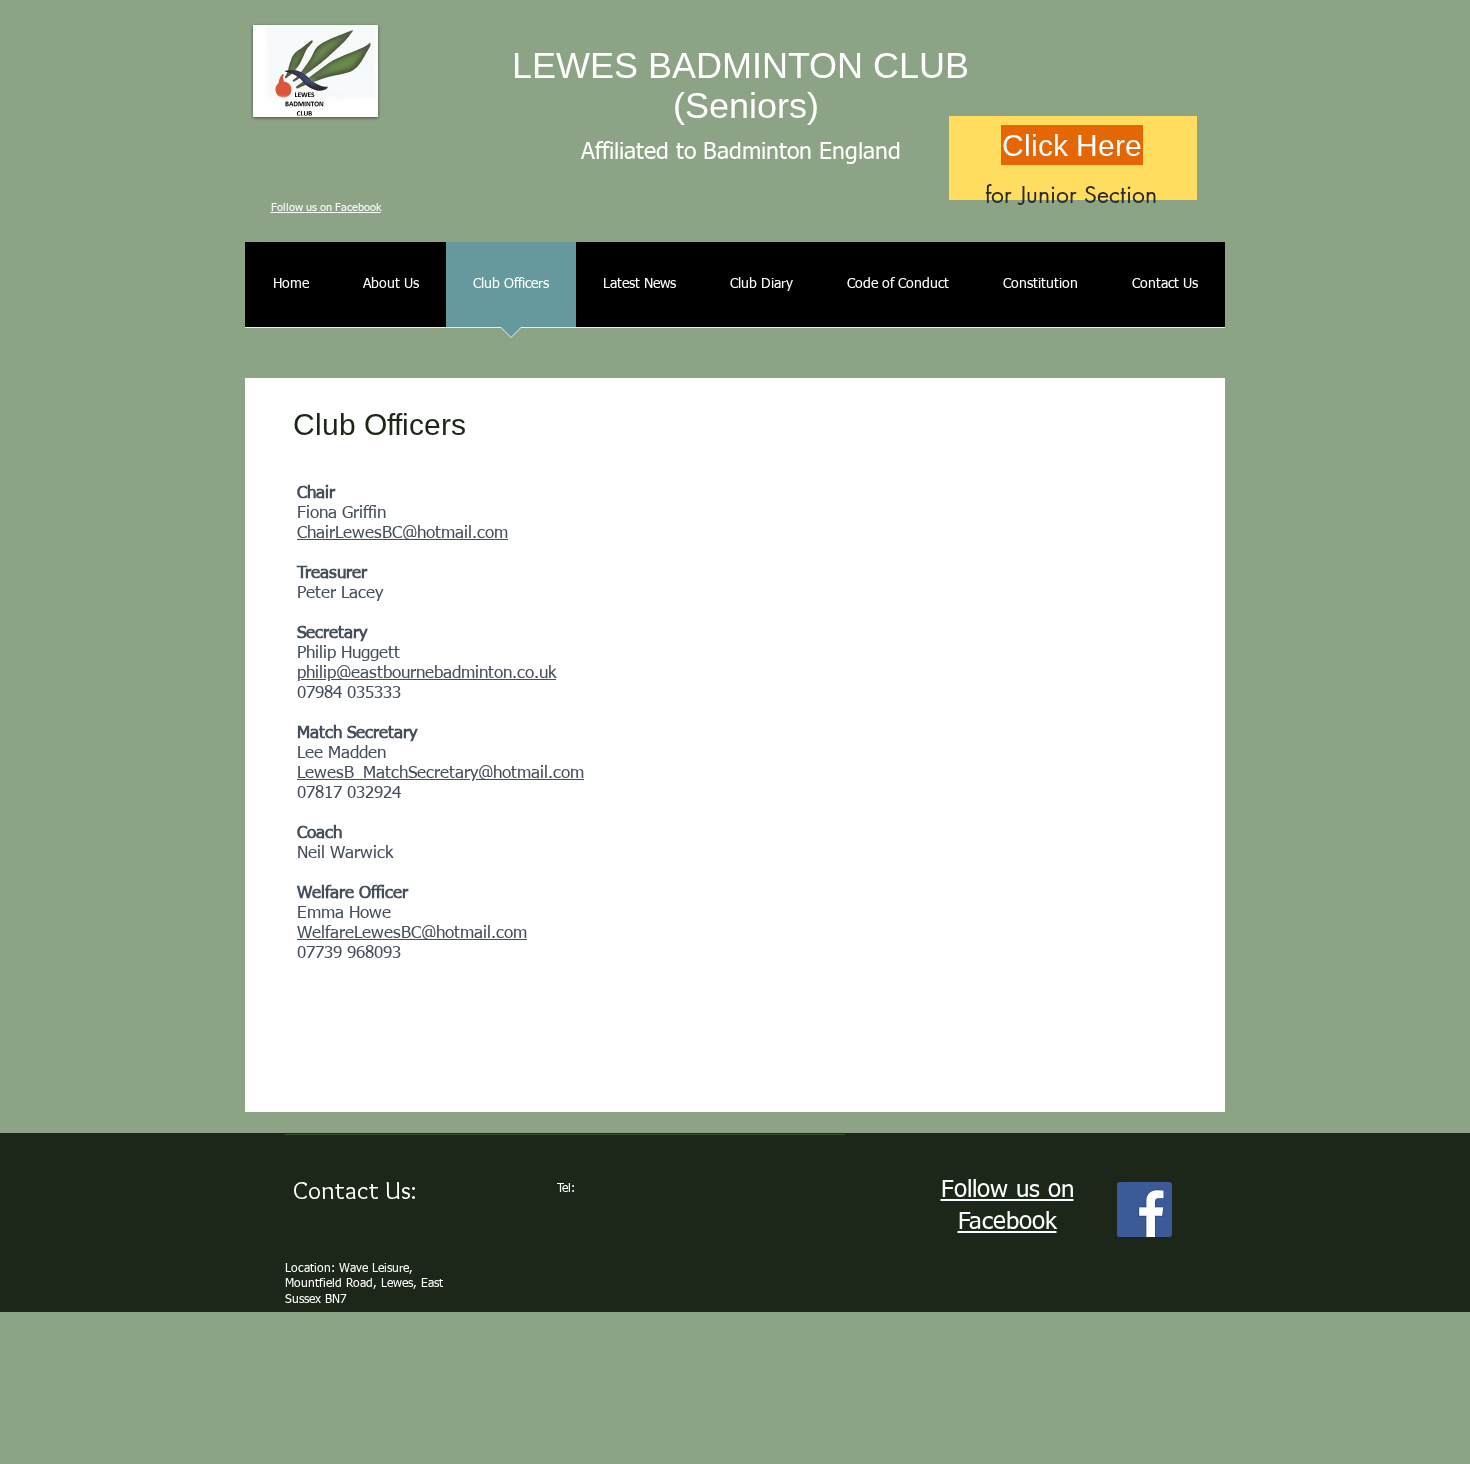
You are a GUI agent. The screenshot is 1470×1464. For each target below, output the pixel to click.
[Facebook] (1144, 1209)
